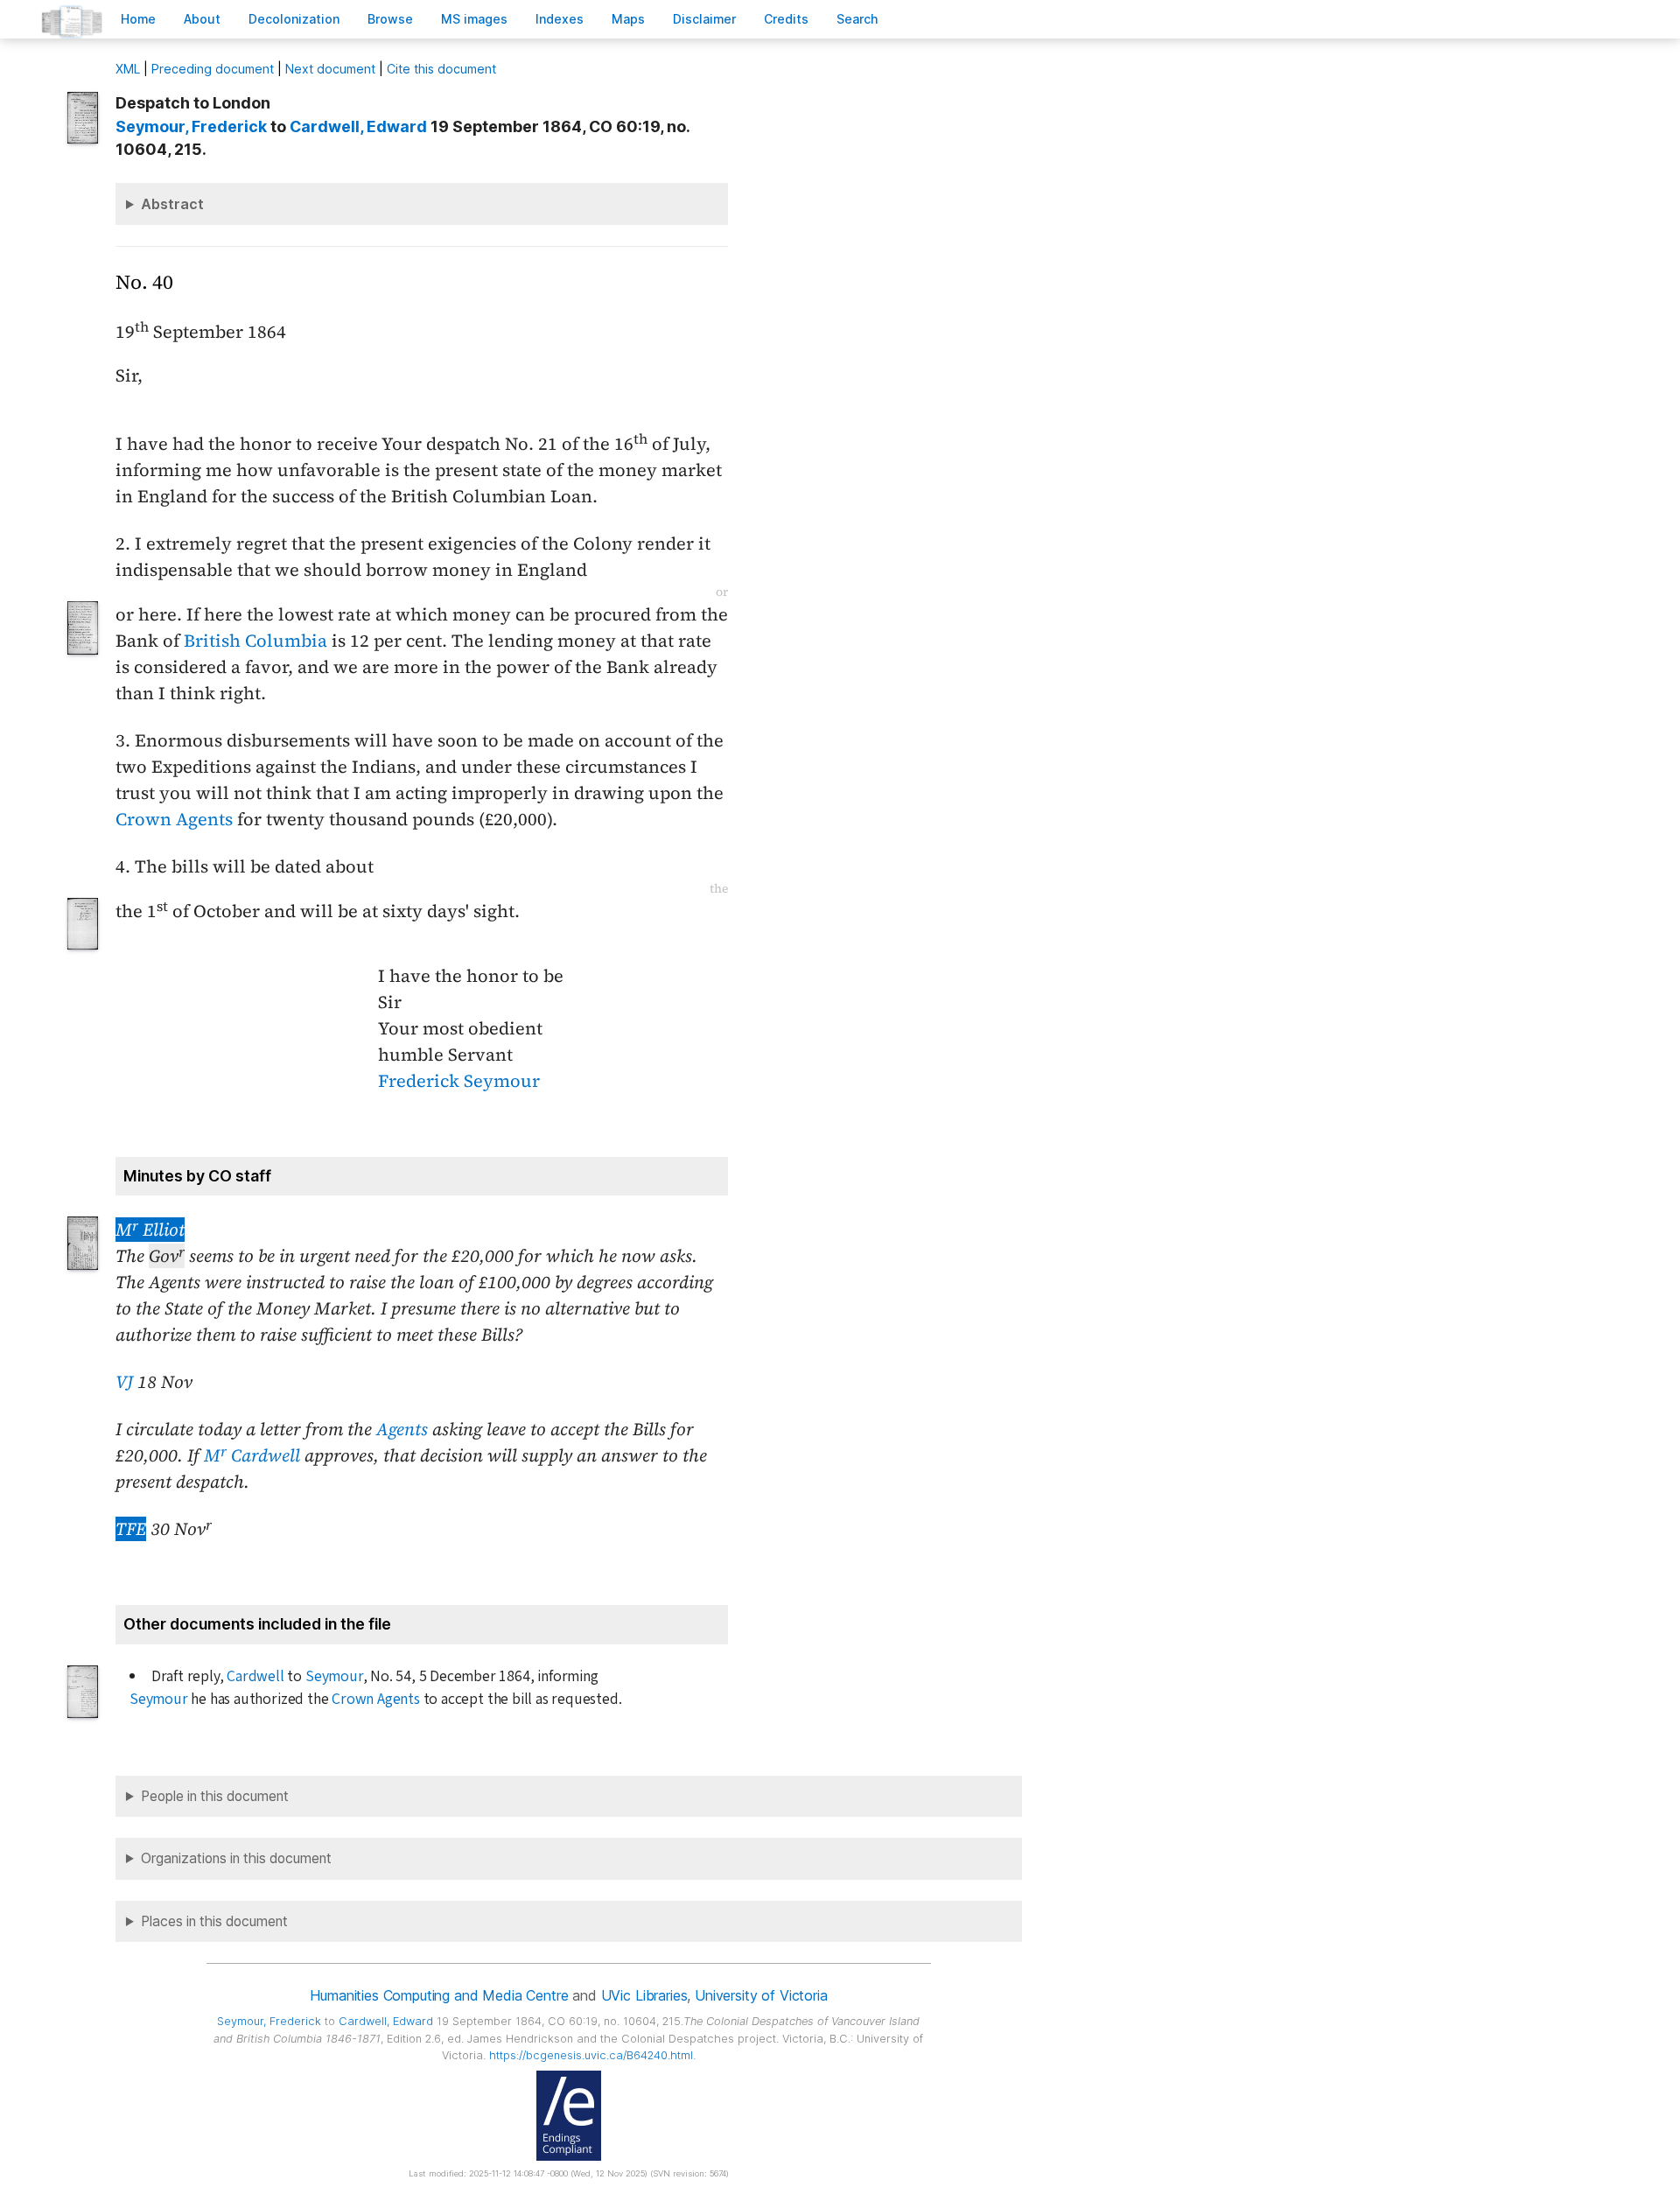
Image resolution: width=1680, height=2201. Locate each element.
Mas (628, 19)
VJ (124, 1382)
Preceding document (213, 69)
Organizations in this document (236, 1858)
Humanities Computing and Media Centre (439, 1995)
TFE (131, 1529)
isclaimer (704, 19)
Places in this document (214, 1921)
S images (474, 19)
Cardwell (255, 1676)
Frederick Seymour (459, 1081)
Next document (330, 69)
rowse (390, 19)
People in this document (215, 1796)
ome (138, 19)
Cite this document (441, 69)
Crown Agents (174, 819)
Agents (402, 1429)
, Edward (358, 126)
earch (857, 19)
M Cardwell (252, 1455)
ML (128, 69)
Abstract (172, 204)
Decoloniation (294, 19)
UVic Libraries (644, 1995)
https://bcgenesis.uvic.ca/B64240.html (591, 2055)
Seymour (334, 1676)
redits (786, 19)
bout (202, 19)
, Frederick (191, 126)
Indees (560, 19)
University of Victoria (761, 1995)
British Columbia (255, 641)
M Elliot (150, 1230)
